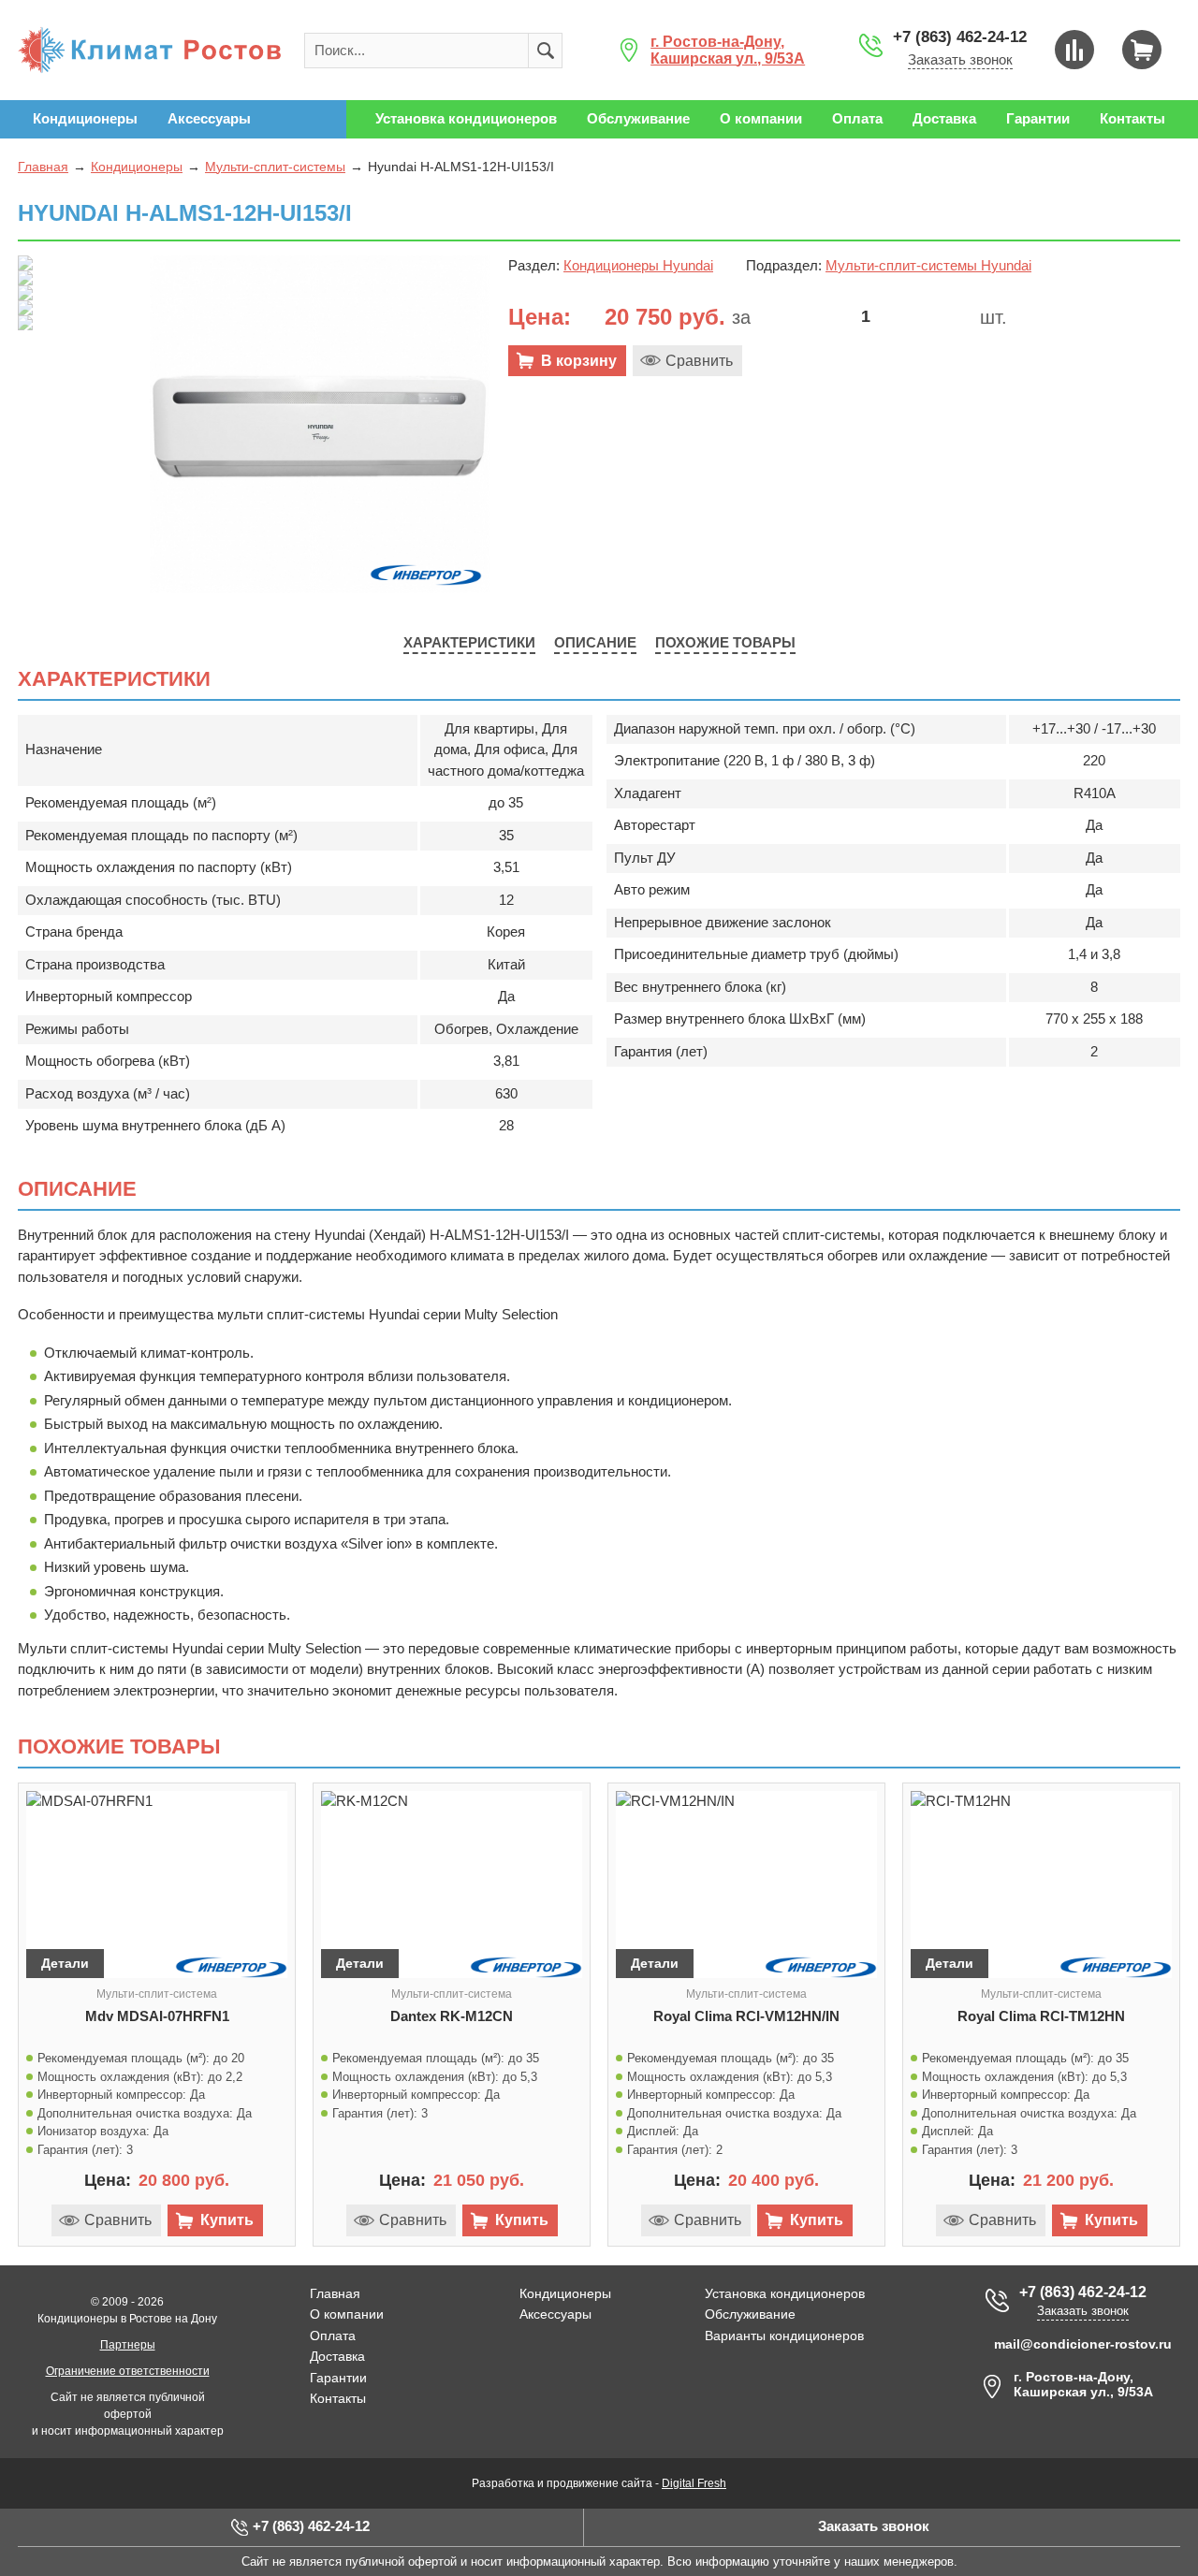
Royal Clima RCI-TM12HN (1041, 2016)
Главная (43, 167)
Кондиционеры (137, 167)
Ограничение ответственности (128, 2371)
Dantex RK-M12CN (452, 2016)
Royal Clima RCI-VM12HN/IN (746, 2016)
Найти (545, 51)
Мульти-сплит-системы (275, 167)
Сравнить (699, 361)
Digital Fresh (694, 2483)
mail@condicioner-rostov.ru (1083, 2344)
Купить (227, 2220)
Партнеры (128, 2345)
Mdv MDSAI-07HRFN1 (157, 2016)
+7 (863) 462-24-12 (960, 37)
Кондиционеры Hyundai (638, 265)
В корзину (579, 361)
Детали (65, 1963)
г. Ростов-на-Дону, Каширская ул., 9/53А (728, 50)
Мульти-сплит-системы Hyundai (928, 265)
